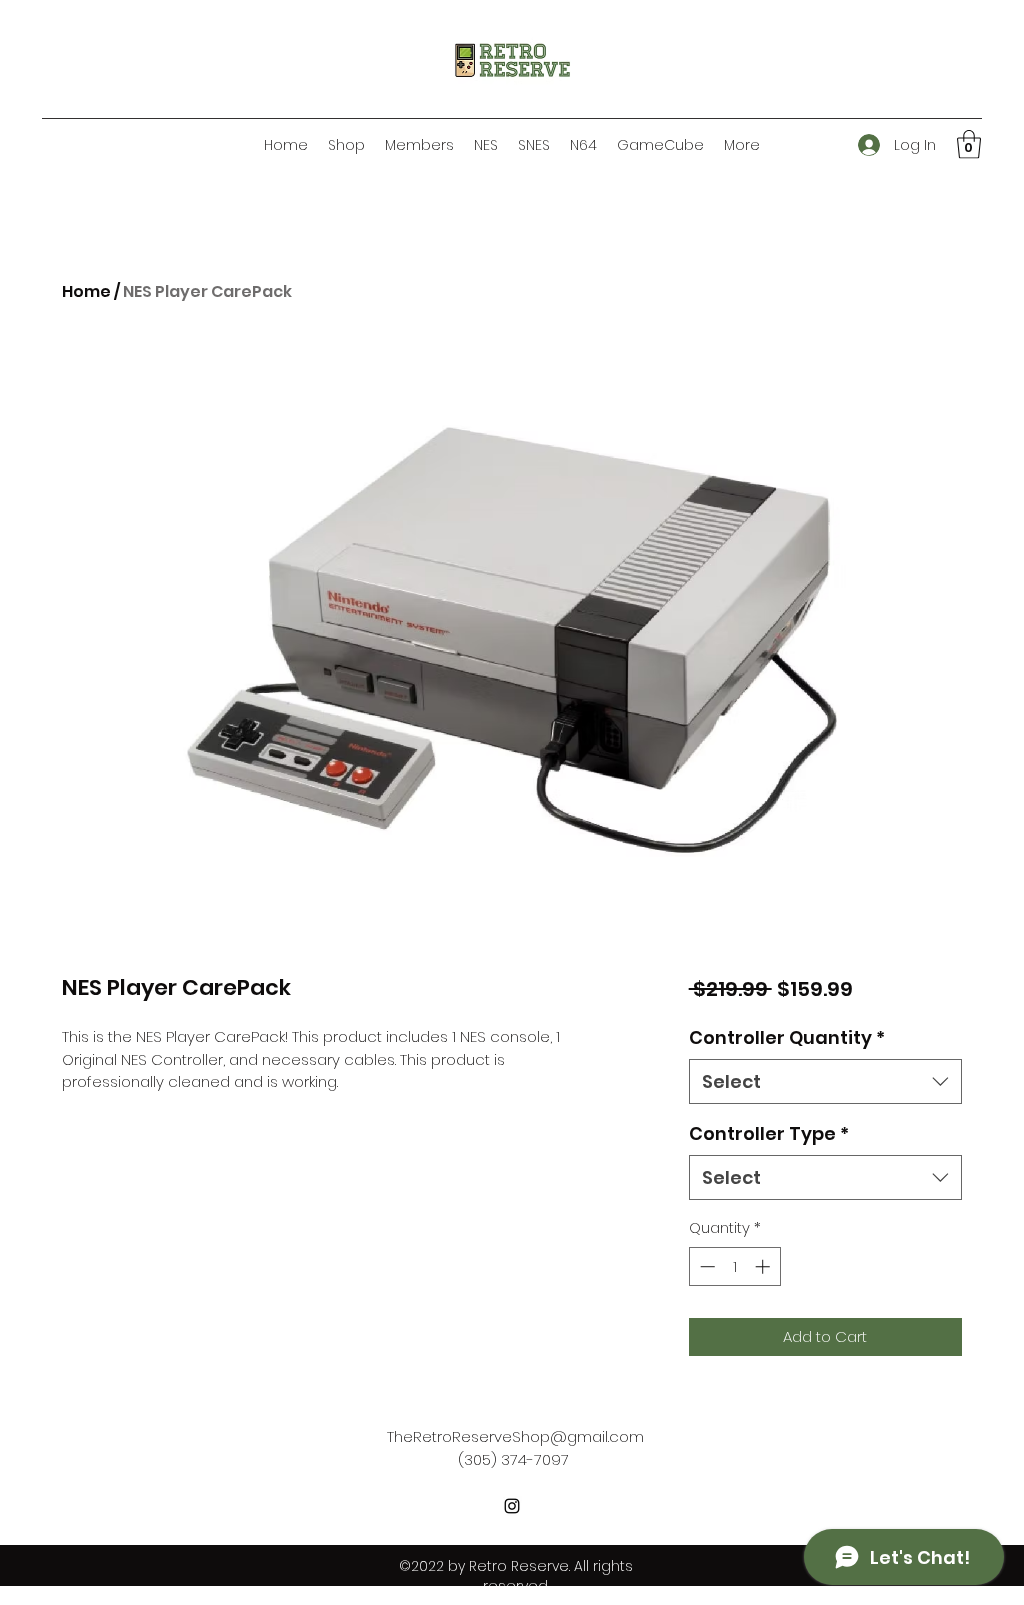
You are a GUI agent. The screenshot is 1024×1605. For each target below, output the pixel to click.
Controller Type (769, 1133)
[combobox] (825, 1081)
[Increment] (764, 1266)
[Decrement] (705, 1266)
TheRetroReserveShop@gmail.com (515, 1436)
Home (86, 291)
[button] (969, 144)
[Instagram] (512, 1506)
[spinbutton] (734, 1266)
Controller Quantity (787, 1037)
